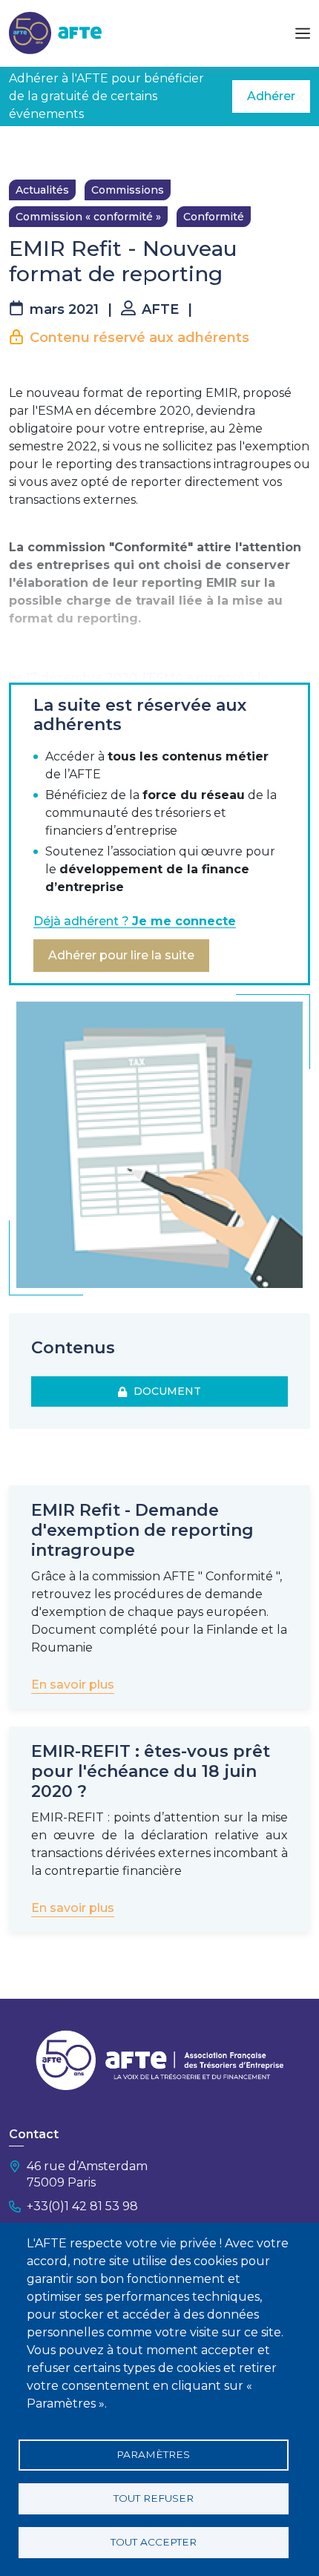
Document (164, 1391)
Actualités (42, 190)
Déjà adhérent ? (135, 921)
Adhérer (271, 96)
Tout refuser (154, 2498)
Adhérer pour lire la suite (121, 955)
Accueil (27, 148)
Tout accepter (154, 2542)
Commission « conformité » (88, 217)
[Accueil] (55, 32)
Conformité (214, 217)
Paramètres (153, 2454)
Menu (303, 33)
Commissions (128, 190)
